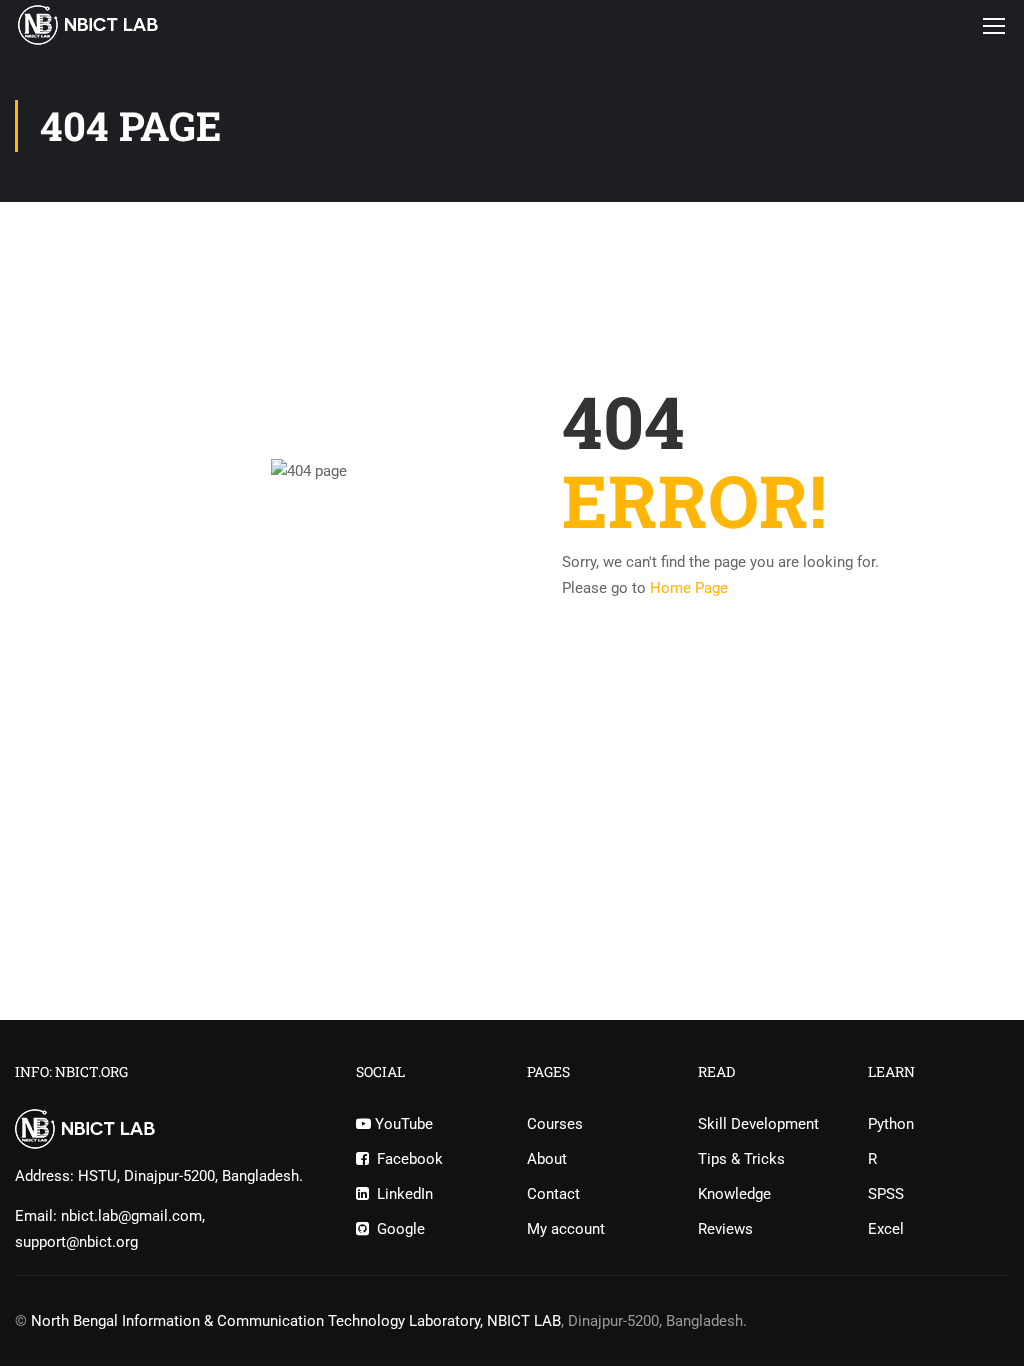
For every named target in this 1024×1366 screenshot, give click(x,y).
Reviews (725, 1229)
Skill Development (758, 1124)
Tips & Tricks (741, 1159)
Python (891, 1124)
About (547, 1159)
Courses (555, 1124)
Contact (553, 1194)
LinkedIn (401, 1194)
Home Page (689, 588)
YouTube (402, 1124)
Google (397, 1229)
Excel (886, 1229)
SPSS (886, 1194)
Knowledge (734, 1194)
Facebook (406, 1159)
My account (566, 1229)
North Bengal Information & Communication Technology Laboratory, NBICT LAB (296, 1321)
